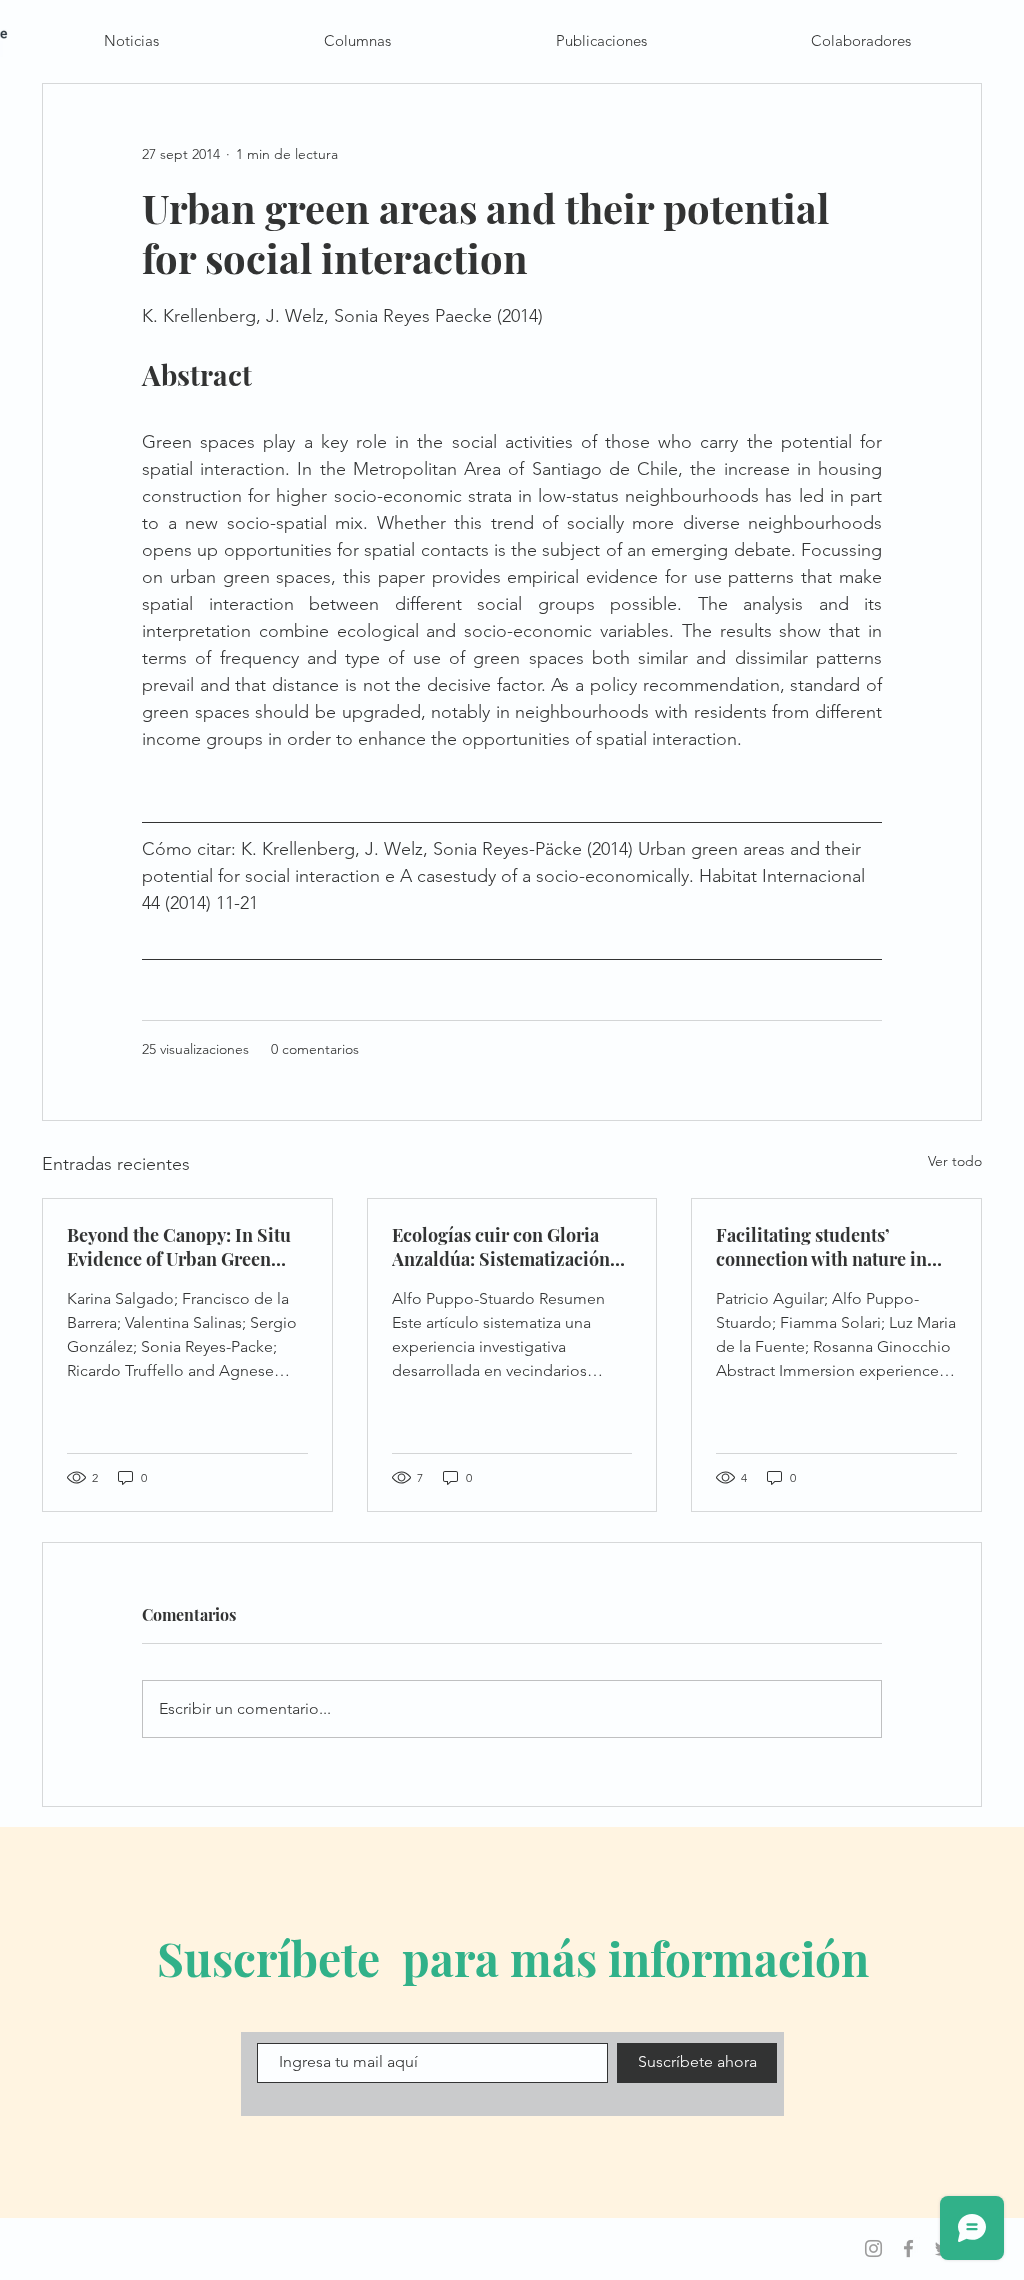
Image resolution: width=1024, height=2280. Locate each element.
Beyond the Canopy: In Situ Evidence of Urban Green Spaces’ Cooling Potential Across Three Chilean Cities (181, 1247)
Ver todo (955, 1161)
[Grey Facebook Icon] (908, 2248)
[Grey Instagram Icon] (873, 2248)
